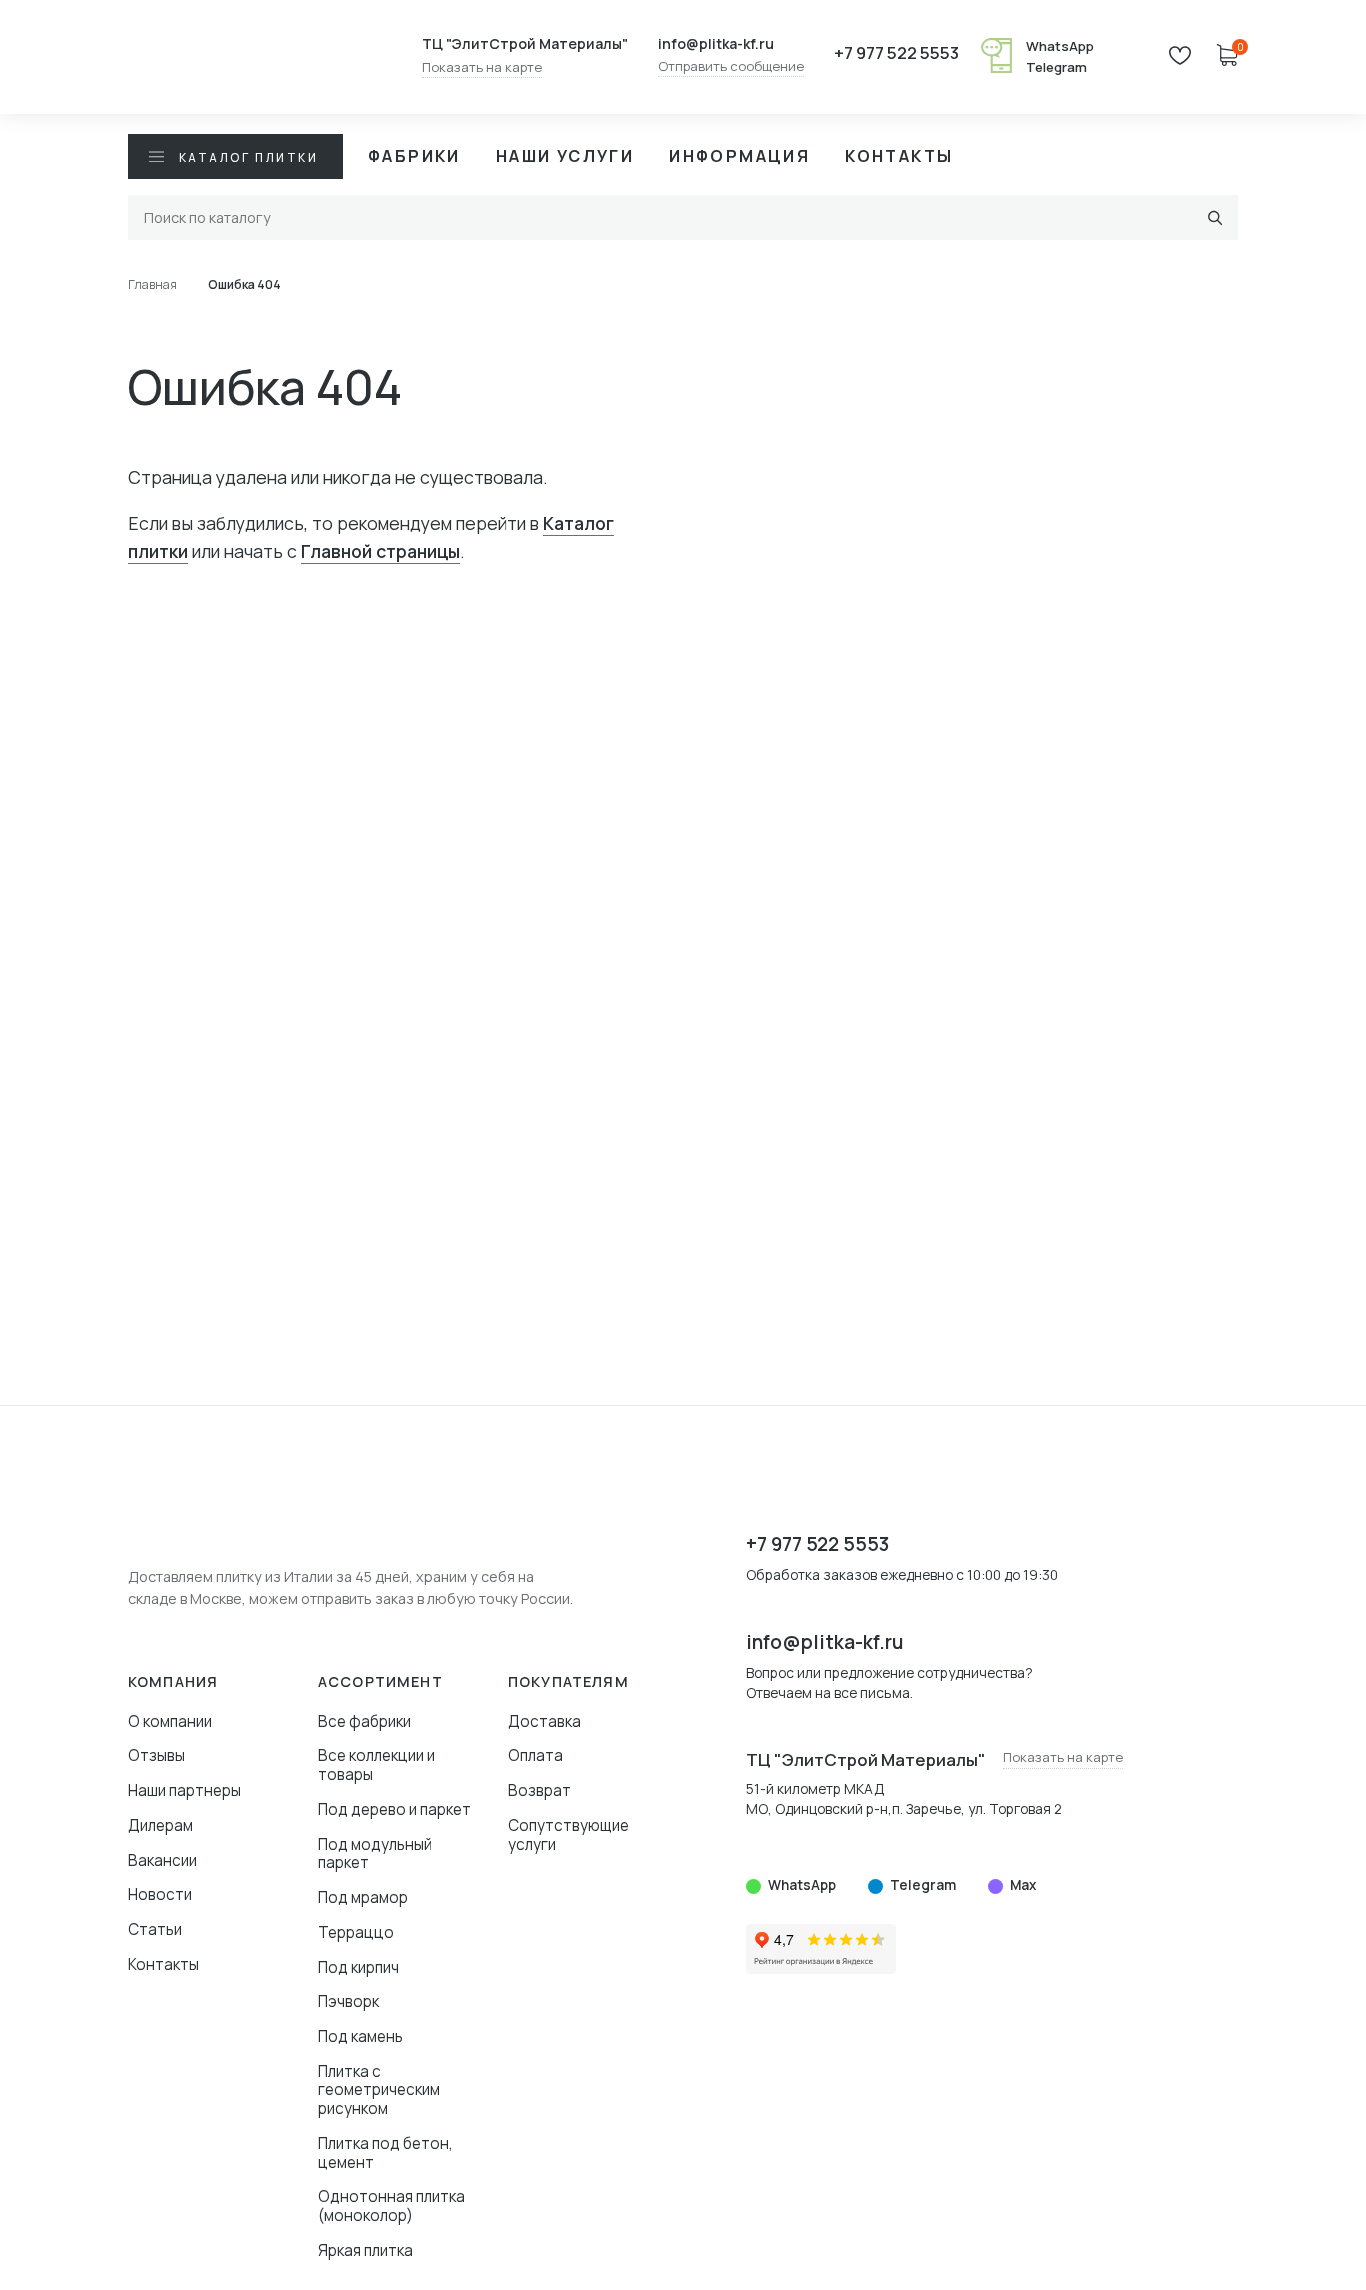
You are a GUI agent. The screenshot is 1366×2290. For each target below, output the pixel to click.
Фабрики (414, 156)
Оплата (535, 1755)
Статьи (155, 1929)
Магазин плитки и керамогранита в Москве (253, 57)
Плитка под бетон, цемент (385, 2153)
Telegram (1056, 67)
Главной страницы (380, 551)
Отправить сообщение (731, 67)
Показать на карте (482, 68)
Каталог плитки (248, 157)
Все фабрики (364, 1721)
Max (1023, 1885)
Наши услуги (565, 156)
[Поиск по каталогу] (1215, 217)
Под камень (360, 2036)
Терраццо (356, 1932)
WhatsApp (1060, 46)
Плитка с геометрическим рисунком (379, 2090)
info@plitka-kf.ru (716, 44)
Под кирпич (358, 1967)
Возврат (539, 1790)
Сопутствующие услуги (568, 1835)
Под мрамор (363, 1897)
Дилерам (160, 1825)
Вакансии (162, 1860)
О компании (170, 1721)
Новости (160, 1894)
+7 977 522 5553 (896, 53)
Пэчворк (348, 2001)
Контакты (899, 156)
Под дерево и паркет (394, 1809)
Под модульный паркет (375, 1854)
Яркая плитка (365, 2250)
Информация (739, 156)
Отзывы (156, 1755)
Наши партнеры (184, 1790)
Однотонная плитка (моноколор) (391, 2206)
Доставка (544, 1721)
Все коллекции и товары (376, 1765)
